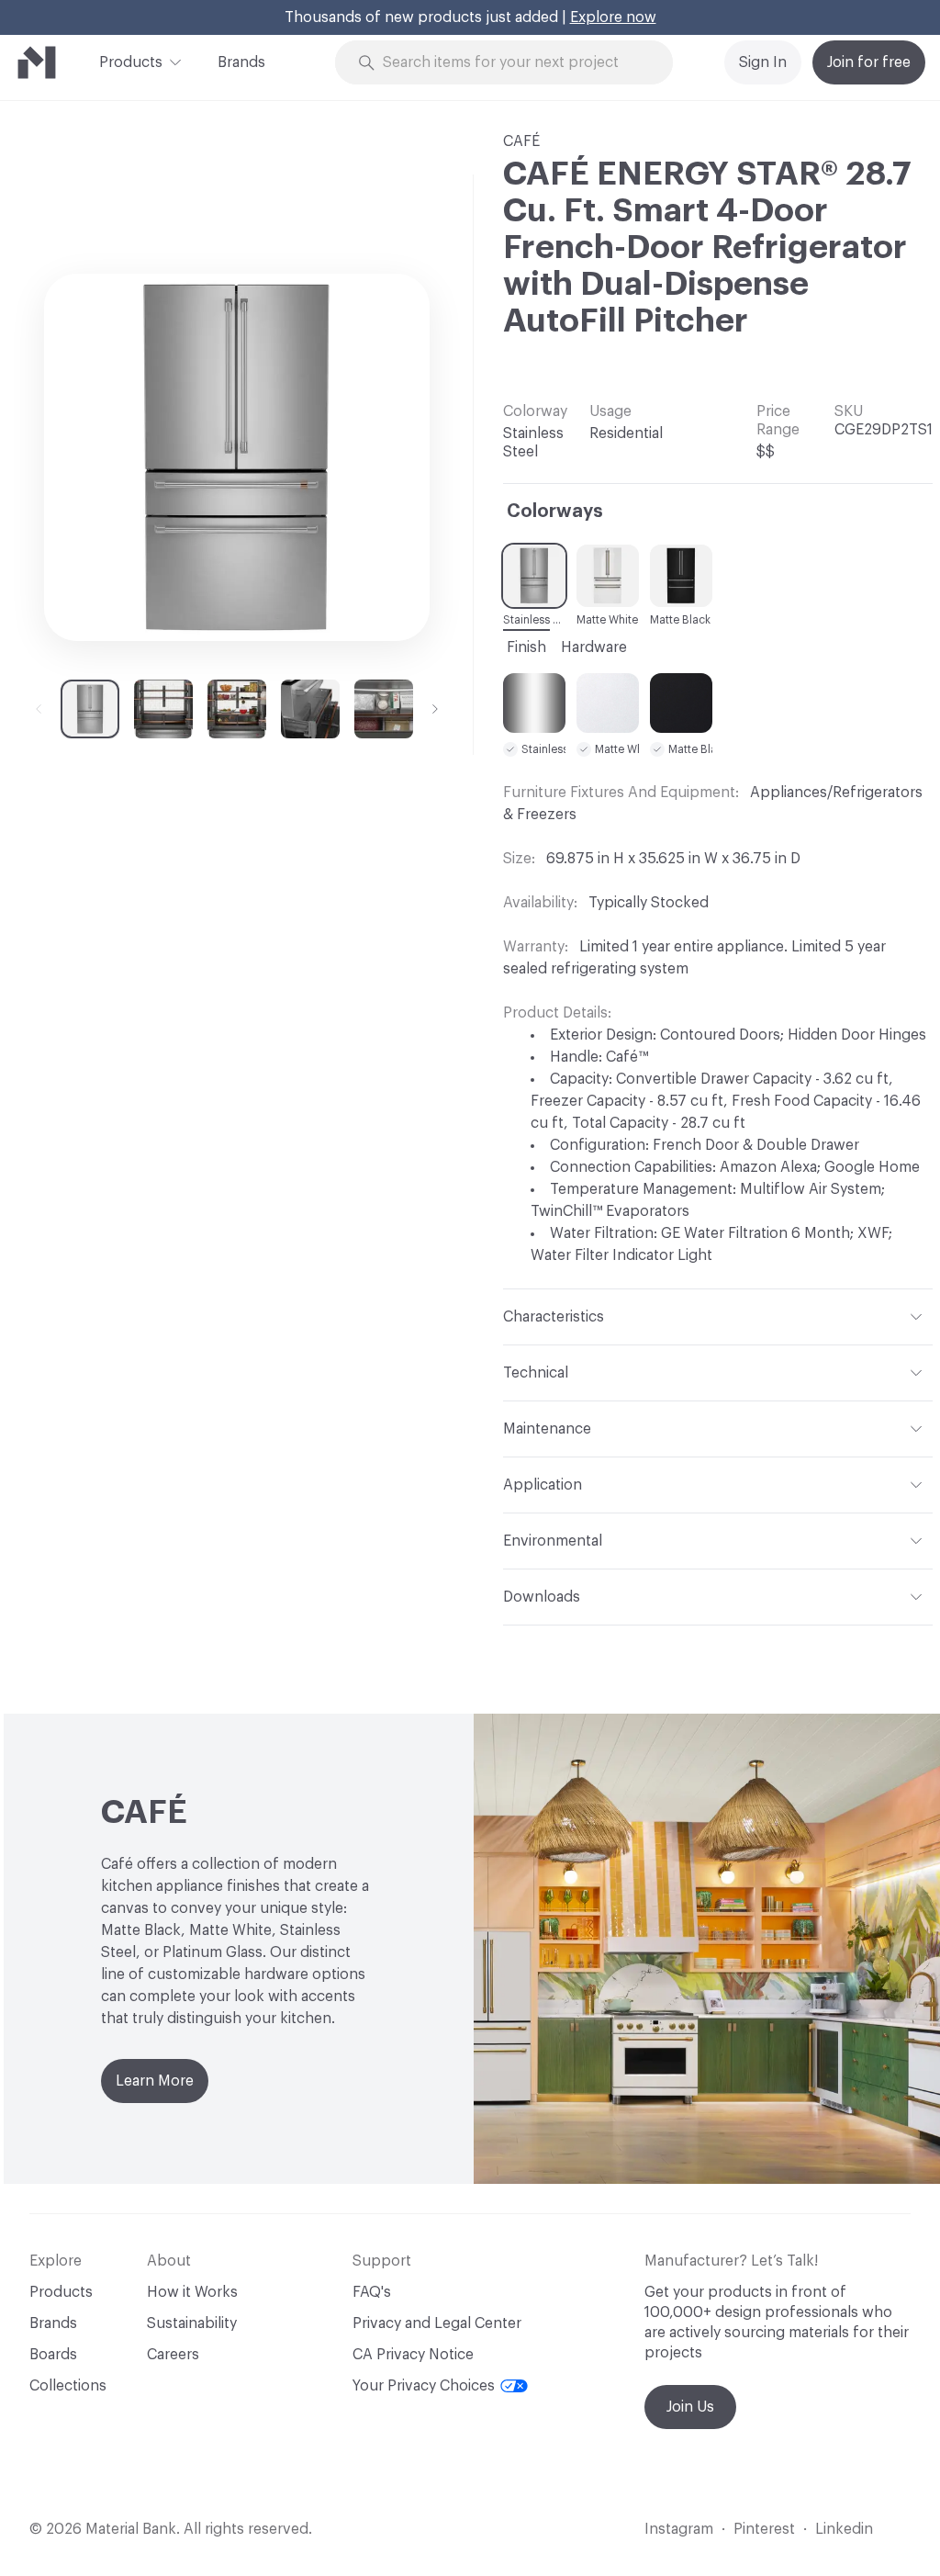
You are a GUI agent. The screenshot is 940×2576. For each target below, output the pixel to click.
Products (131, 62)
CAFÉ (521, 141)
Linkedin (844, 2529)
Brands (241, 62)
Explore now (613, 17)
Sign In (763, 62)
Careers (173, 2355)
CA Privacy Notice (413, 2355)
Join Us (690, 2407)
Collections (68, 2386)
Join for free (869, 62)
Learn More (155, 2081)
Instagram (679, 2529)
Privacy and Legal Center (437, 2323)
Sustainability (192, 2323)
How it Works (192, 2292)
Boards (53, 2355)
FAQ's (372, 2292)
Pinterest (764, 2529)
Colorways (555, 512)
